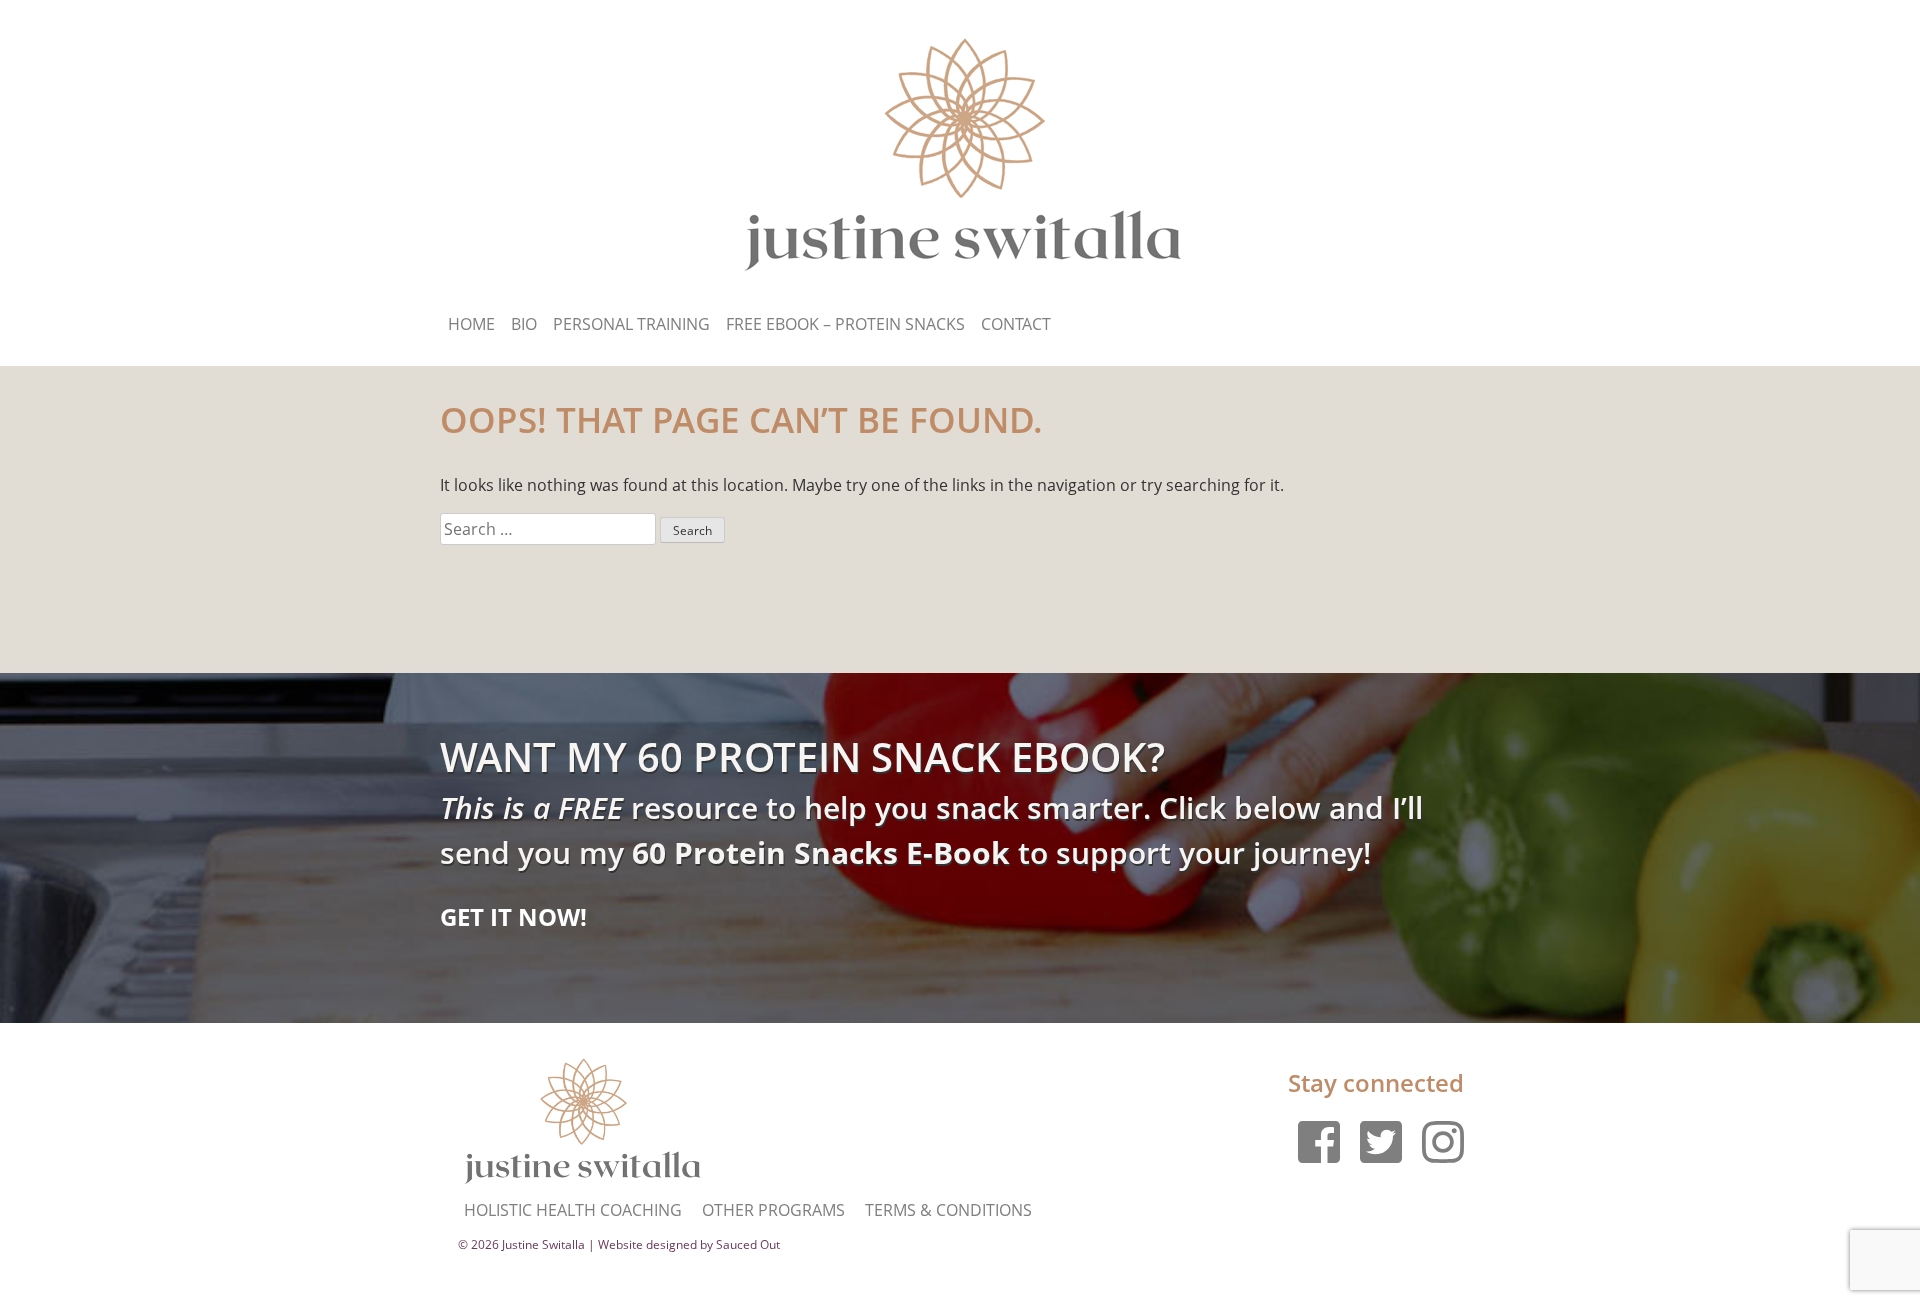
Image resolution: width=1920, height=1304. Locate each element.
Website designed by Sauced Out (689, 1244)
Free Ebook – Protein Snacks (845, 324)
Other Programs (773, 1210)
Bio (524, 324)
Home (471, 324)
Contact (1016, 324)
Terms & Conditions (948, 1210)
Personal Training (631, 324)
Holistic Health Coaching (573, 1210)
